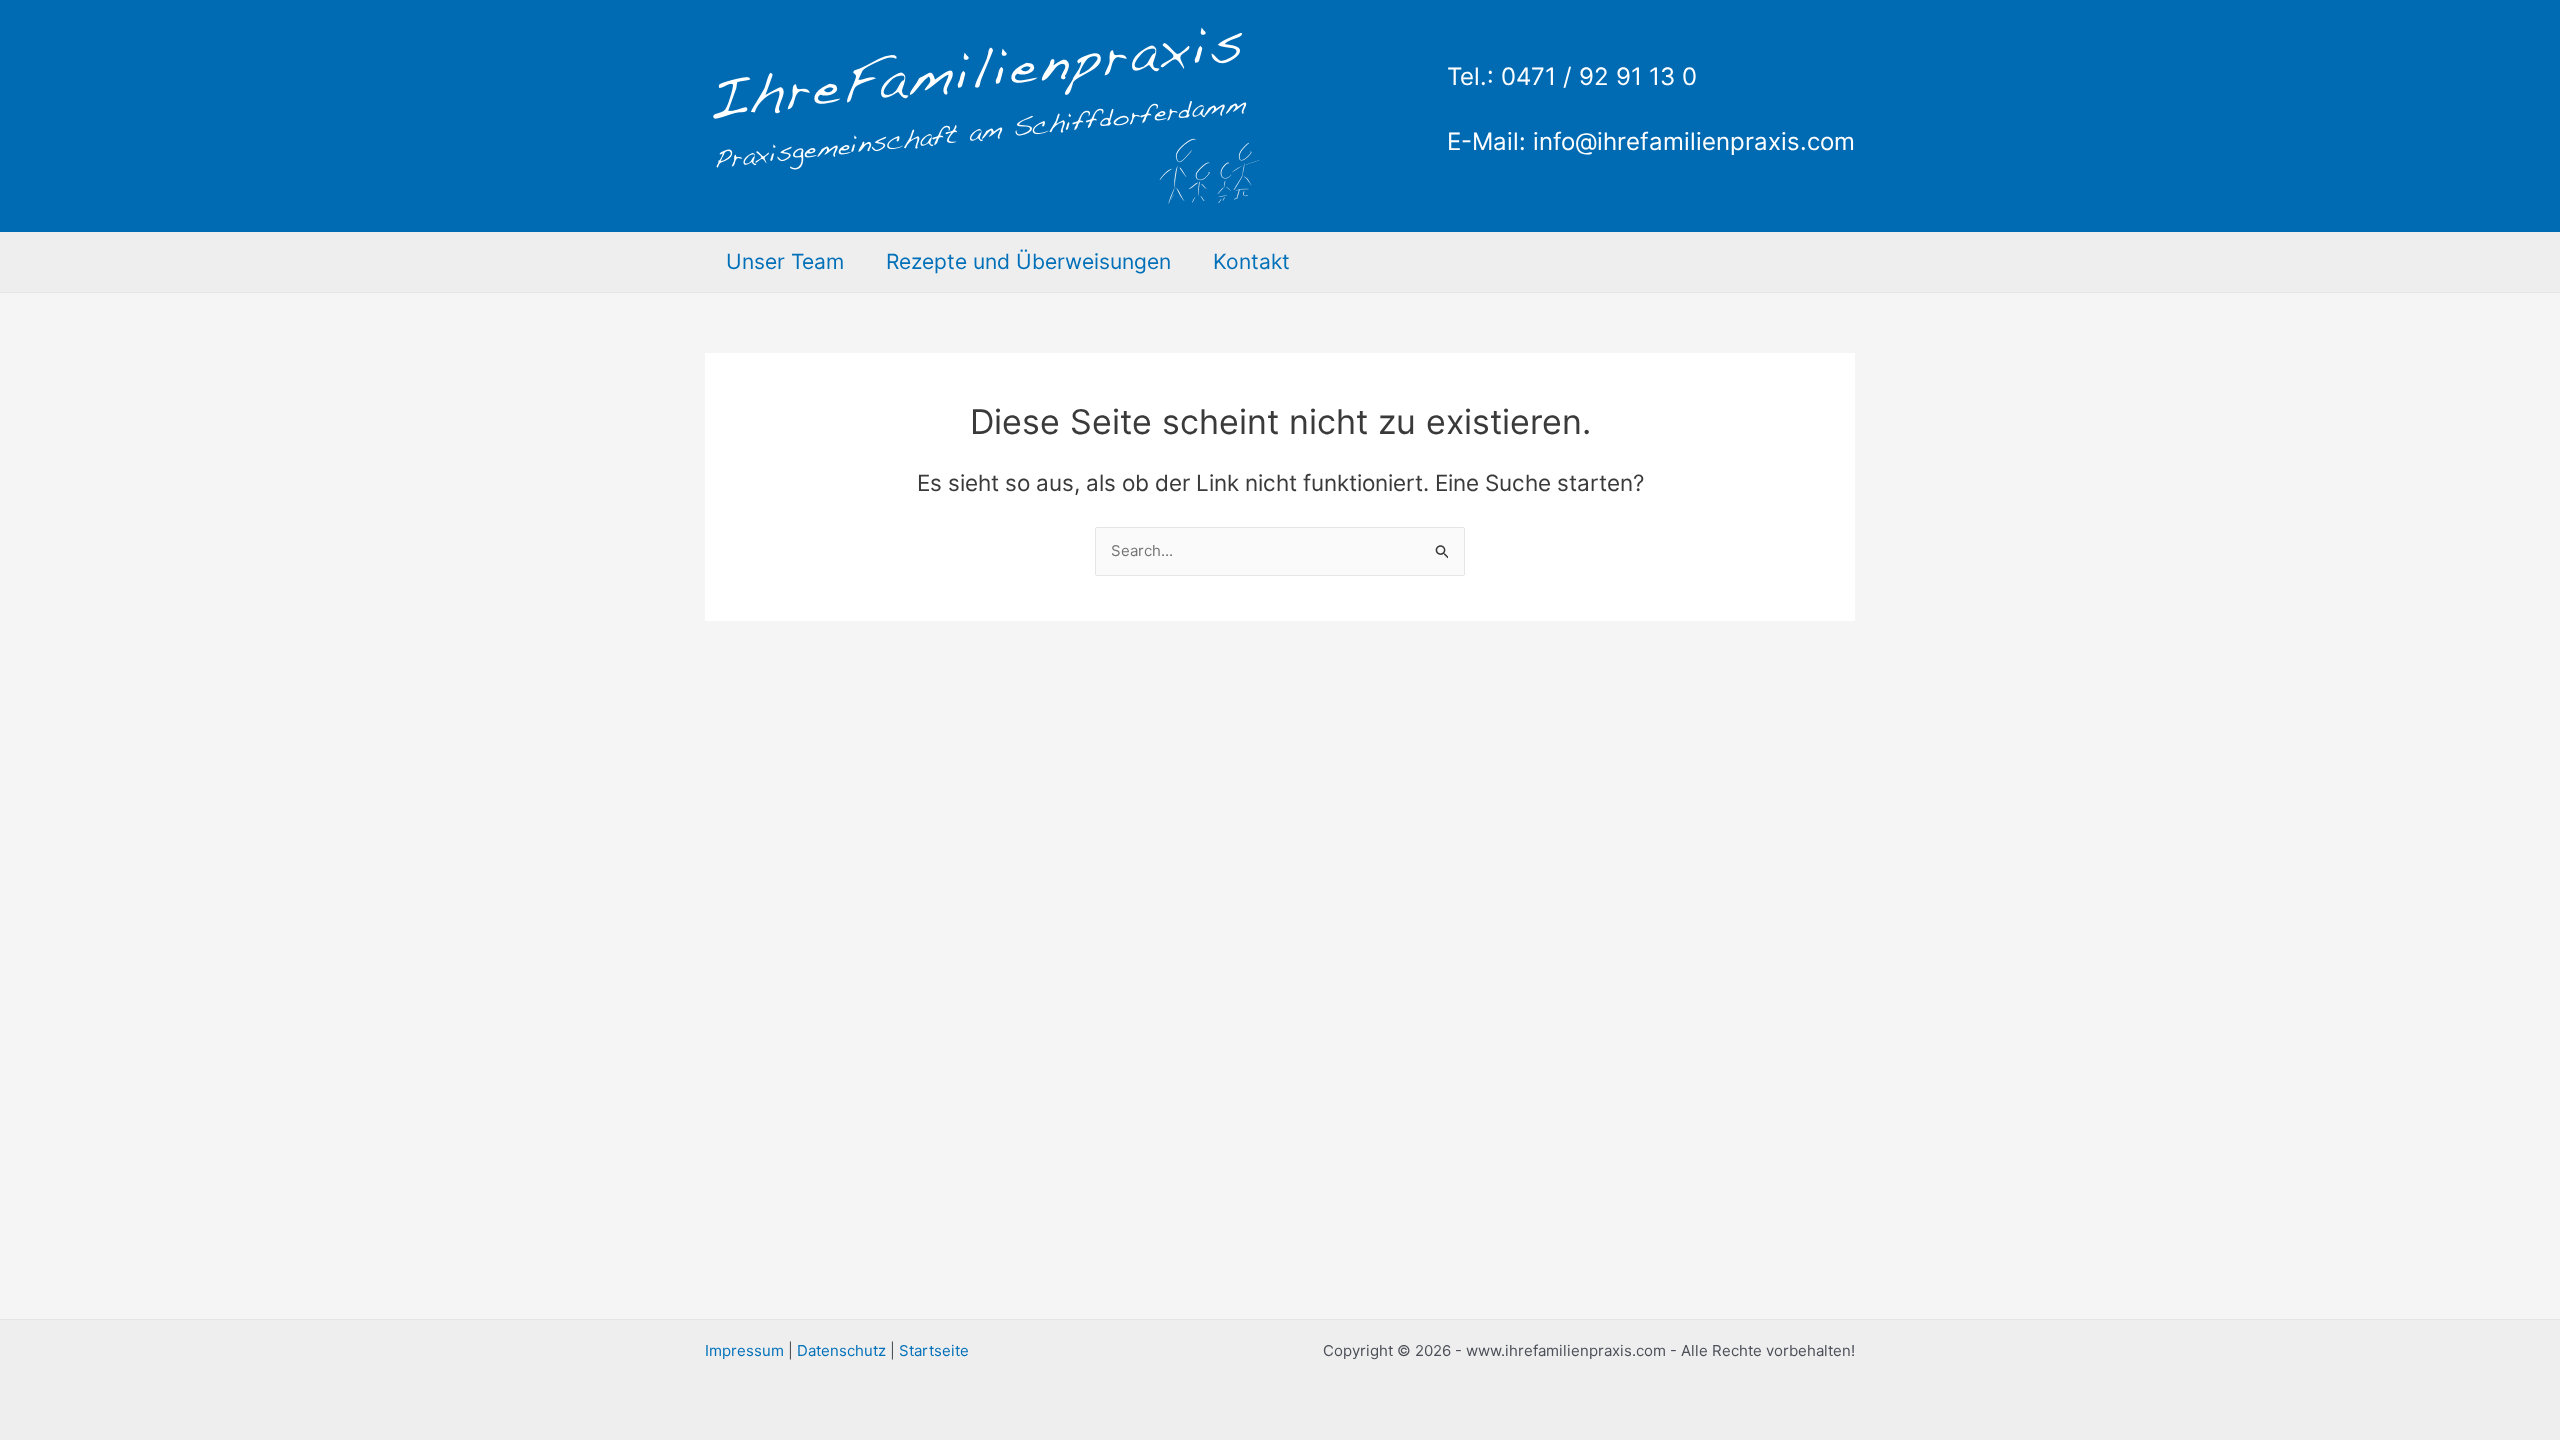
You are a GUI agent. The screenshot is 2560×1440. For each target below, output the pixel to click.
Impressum (744, 1350)
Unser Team (785, 261)
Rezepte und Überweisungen (1028, 261)
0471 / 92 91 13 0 (1599, 76)
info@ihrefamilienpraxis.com (1694, 141)
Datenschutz (841, 1350)
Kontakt (1251, 261)
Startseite (934, 1350)
